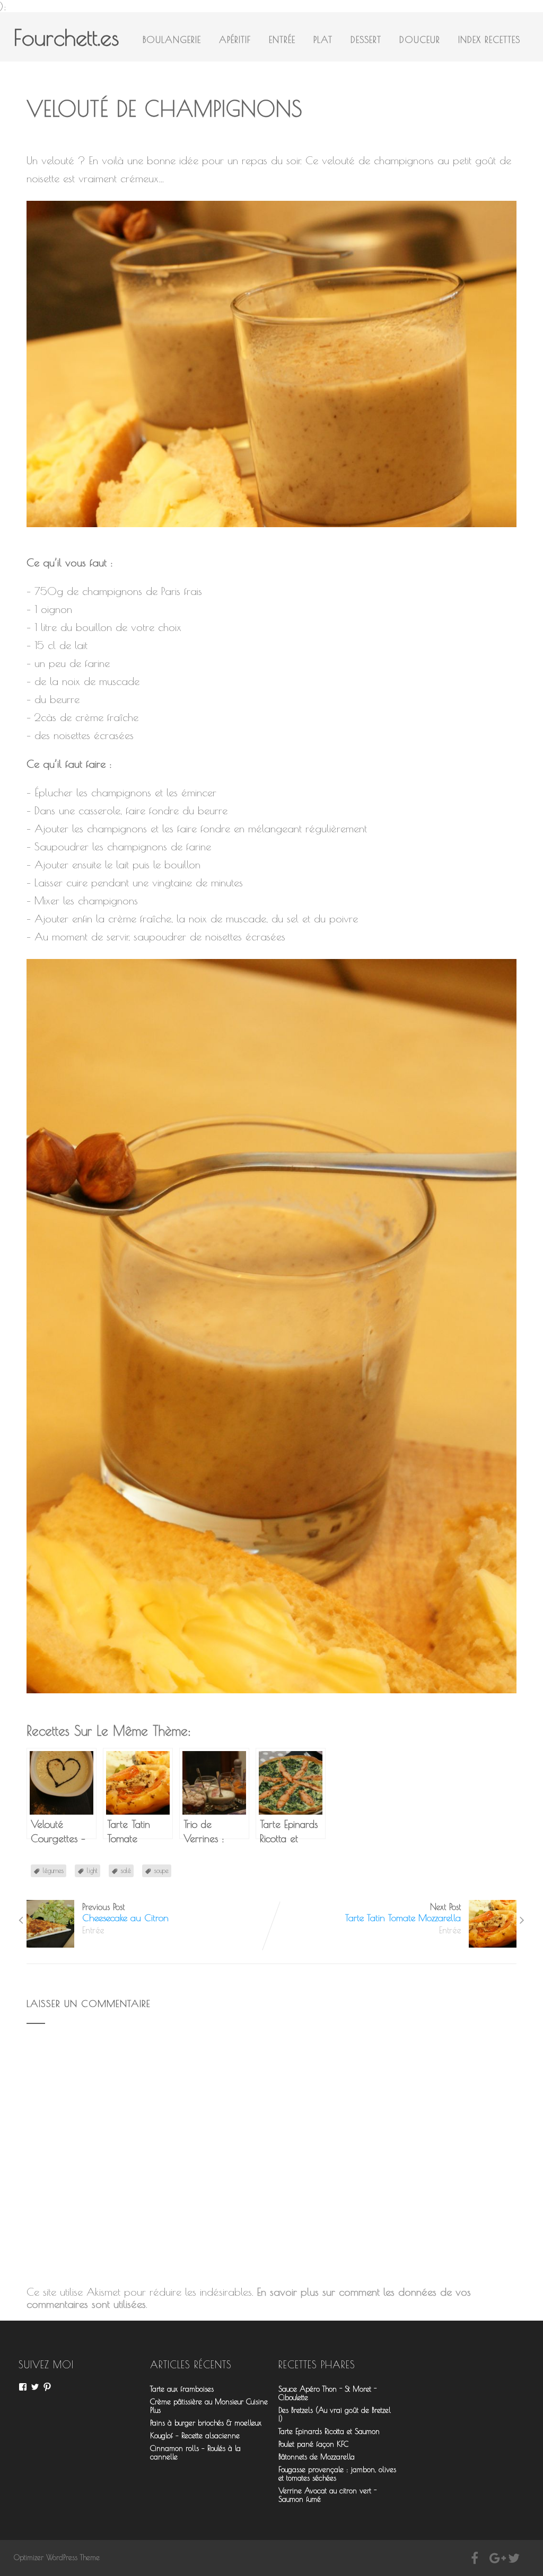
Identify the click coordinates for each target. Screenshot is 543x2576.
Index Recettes (489, 40)
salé (126, 1870)
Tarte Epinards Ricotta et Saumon (329, 2431)
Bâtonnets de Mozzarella (317, 2457)
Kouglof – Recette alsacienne (195, 2436)
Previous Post (125, 1913)
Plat (323, 40)
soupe (161, 1870)
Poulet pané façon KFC (313, 2444)
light (92, 1870)
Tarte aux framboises (182, 2389)
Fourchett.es (67, 37)
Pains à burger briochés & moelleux (206, 2423)
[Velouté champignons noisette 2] (277, 1700)
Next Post (403, 1913)
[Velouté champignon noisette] (277, 534)
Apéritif (235, 40)
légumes (53, 1870)
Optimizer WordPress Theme (57, 2557)
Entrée (282, 40)
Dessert (366, 40)
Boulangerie (172, 40)
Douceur (420, 40)
